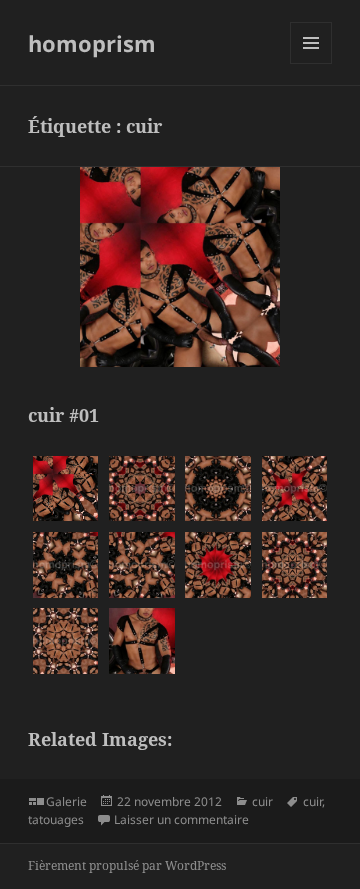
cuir (262, 801)
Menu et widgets (311, 63)
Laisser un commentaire (181, 819)
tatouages (56, 819)
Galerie (66, 801)
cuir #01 (63, 415)
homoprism (92, 43)
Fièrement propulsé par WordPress (127, 865)
